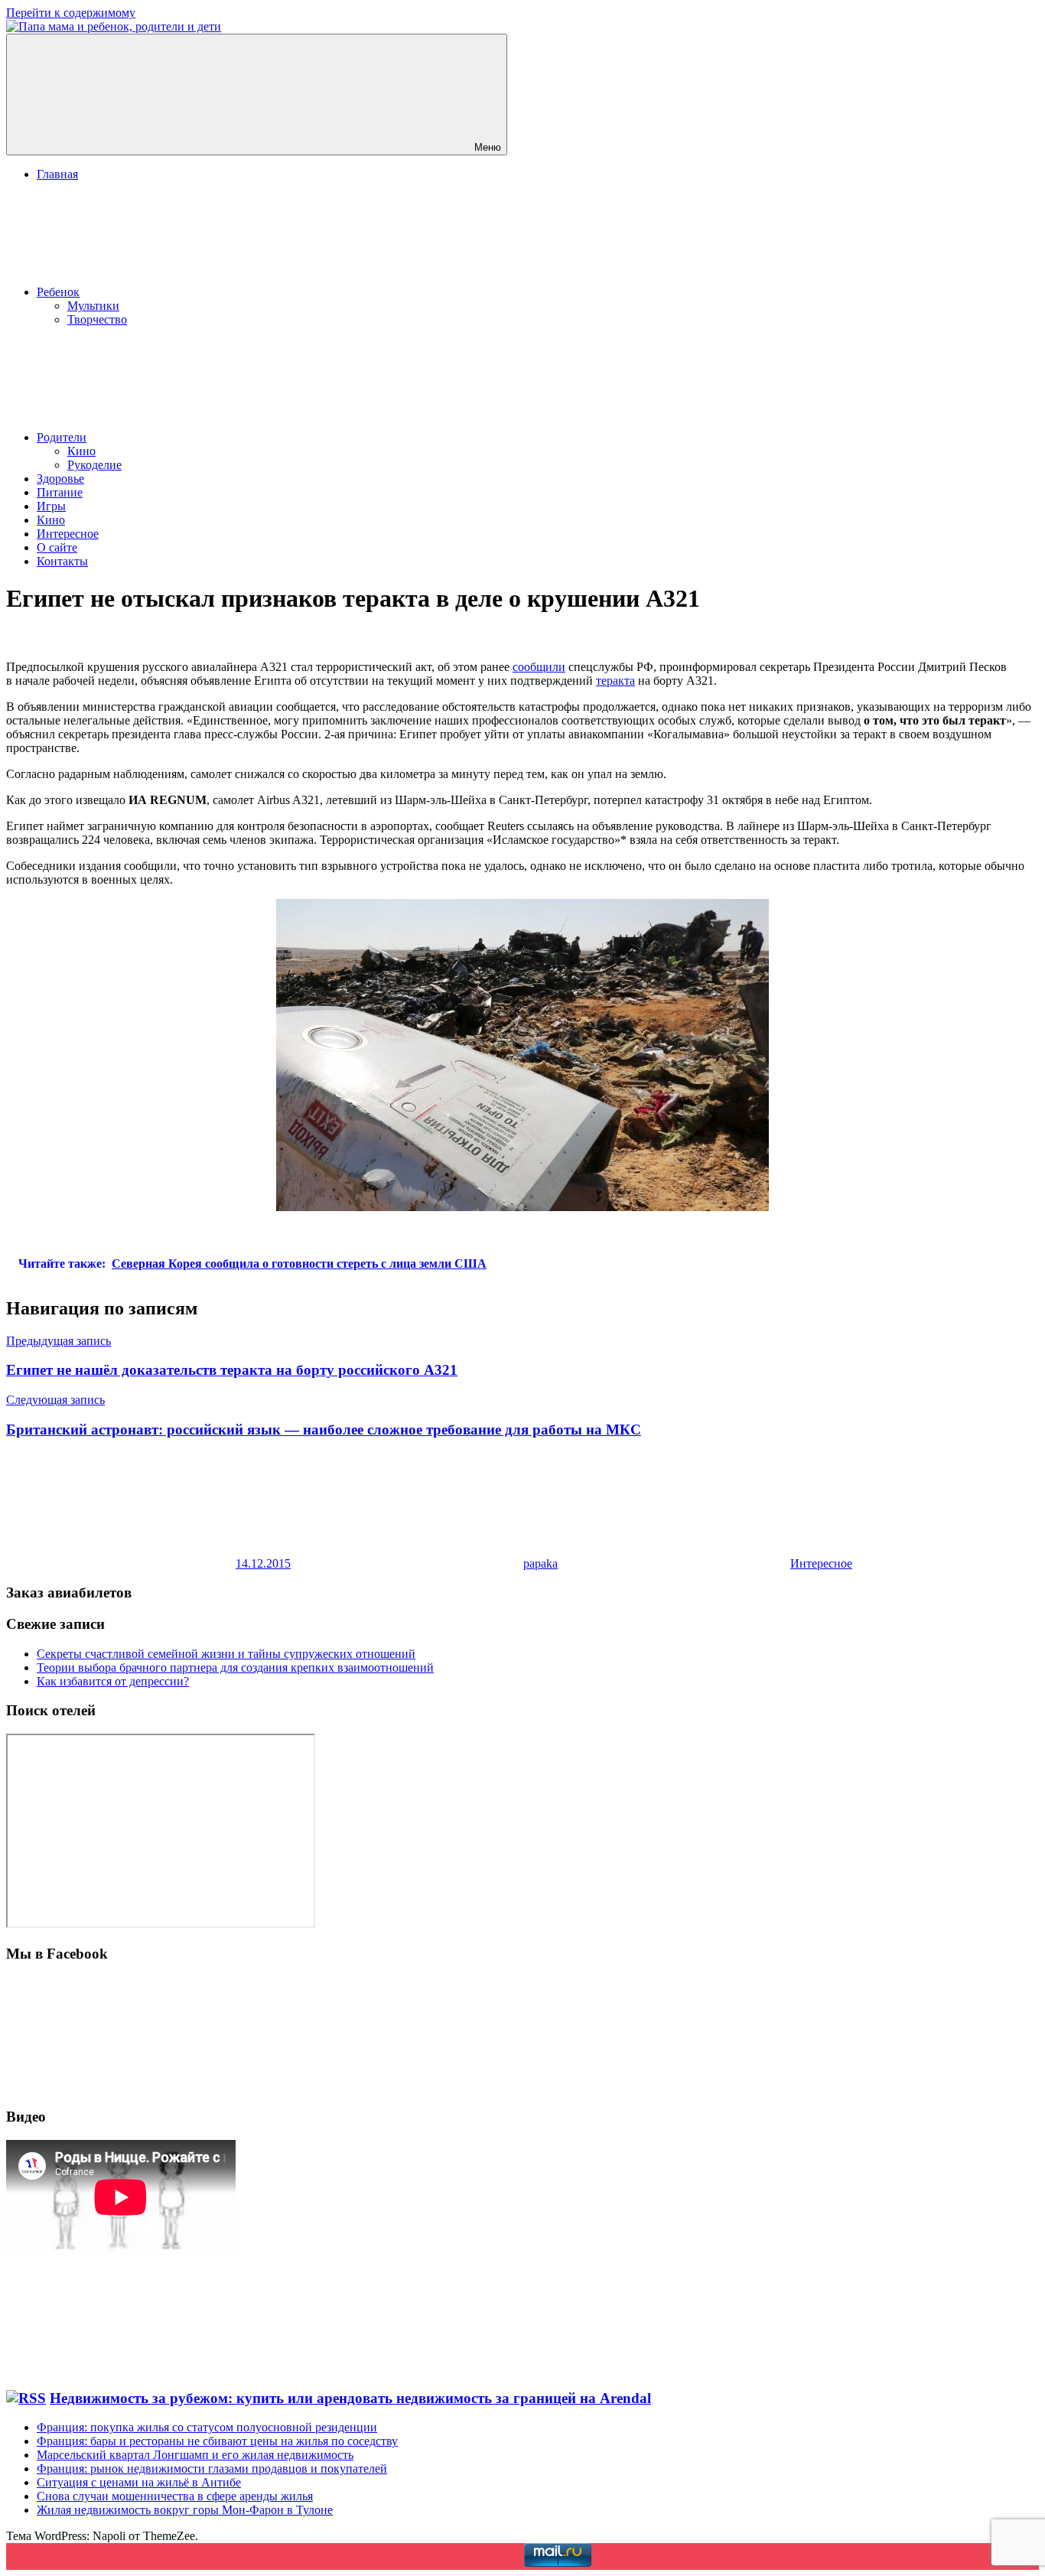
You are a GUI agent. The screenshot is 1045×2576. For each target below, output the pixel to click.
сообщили (539, 667)
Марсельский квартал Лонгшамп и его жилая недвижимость (195, 2455)
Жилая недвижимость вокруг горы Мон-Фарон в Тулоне (185, 2510)
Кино (81, 451)
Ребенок (58, 292)
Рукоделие (94, 465)
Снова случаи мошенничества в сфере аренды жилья (175, 2496)
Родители (62, 437)
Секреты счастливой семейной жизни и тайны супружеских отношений (226, 1654)
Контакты (62, 561)
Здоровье (60, 479)
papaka (540, 1563)
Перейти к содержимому (71, 13)
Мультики (93, 306)
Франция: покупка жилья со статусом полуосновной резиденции (207, 2427)
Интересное (68, 534)
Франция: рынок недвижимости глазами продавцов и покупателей (212, 2469)
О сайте (57, 547)
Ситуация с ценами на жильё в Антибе (139, 2482)
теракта (615, 681)
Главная (57, 174)
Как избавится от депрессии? (113, 1681)
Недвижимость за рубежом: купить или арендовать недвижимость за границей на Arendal (350, 2398)
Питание (60, 492)
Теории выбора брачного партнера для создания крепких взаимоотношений (235, 1667)
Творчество (97, 319)
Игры (51, 506)
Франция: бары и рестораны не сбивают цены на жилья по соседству (217, 2441)
